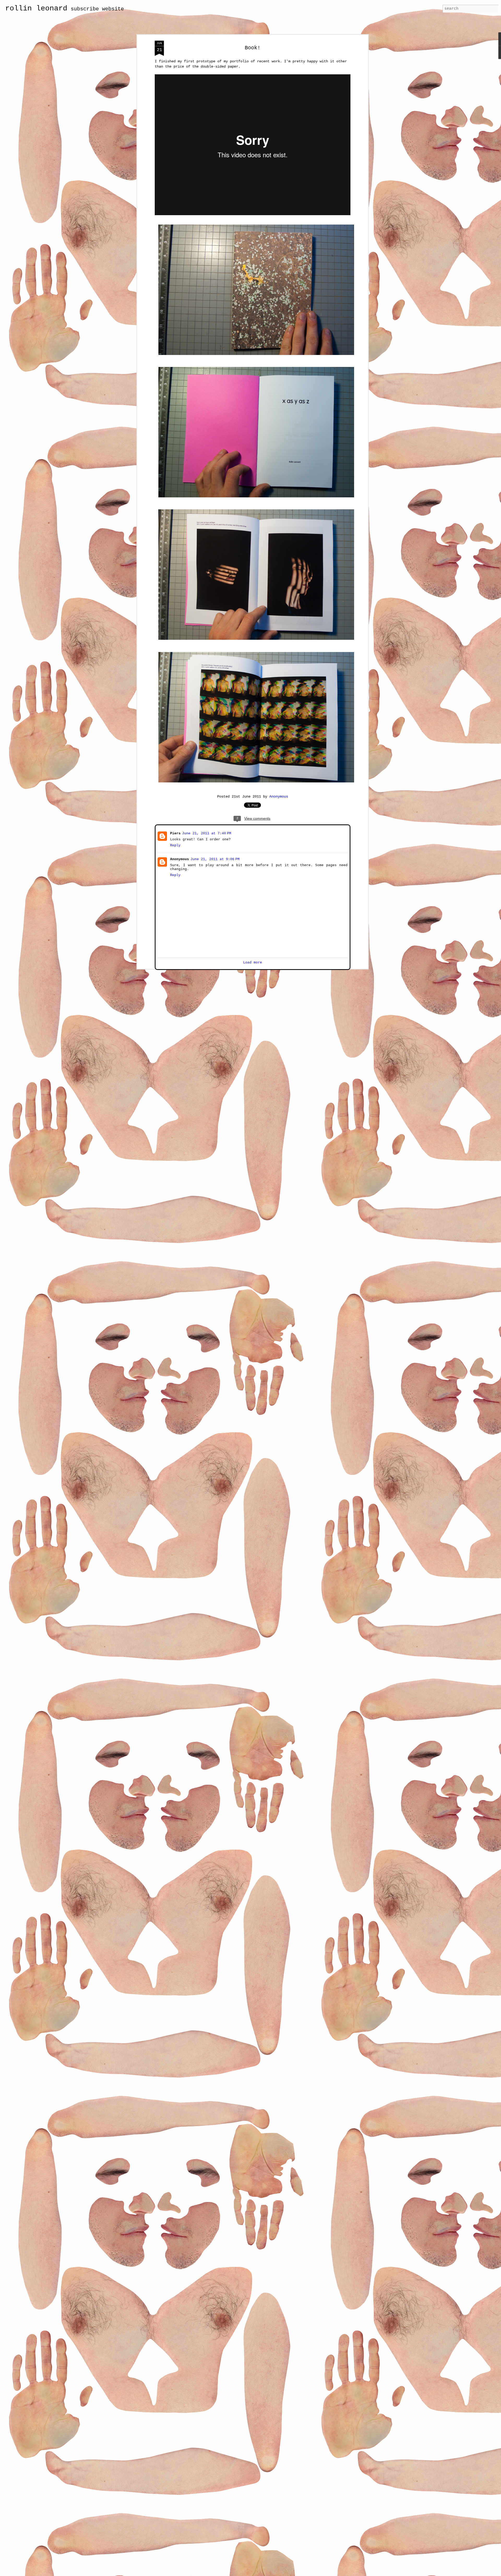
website (113, 9)
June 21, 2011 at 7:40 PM (206, 833)
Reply (175, 845)
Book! (253, 48)
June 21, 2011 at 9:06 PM (214, 859)
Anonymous (279, 797)
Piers (175, 833)
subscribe (85, 9)
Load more (253, 962)
